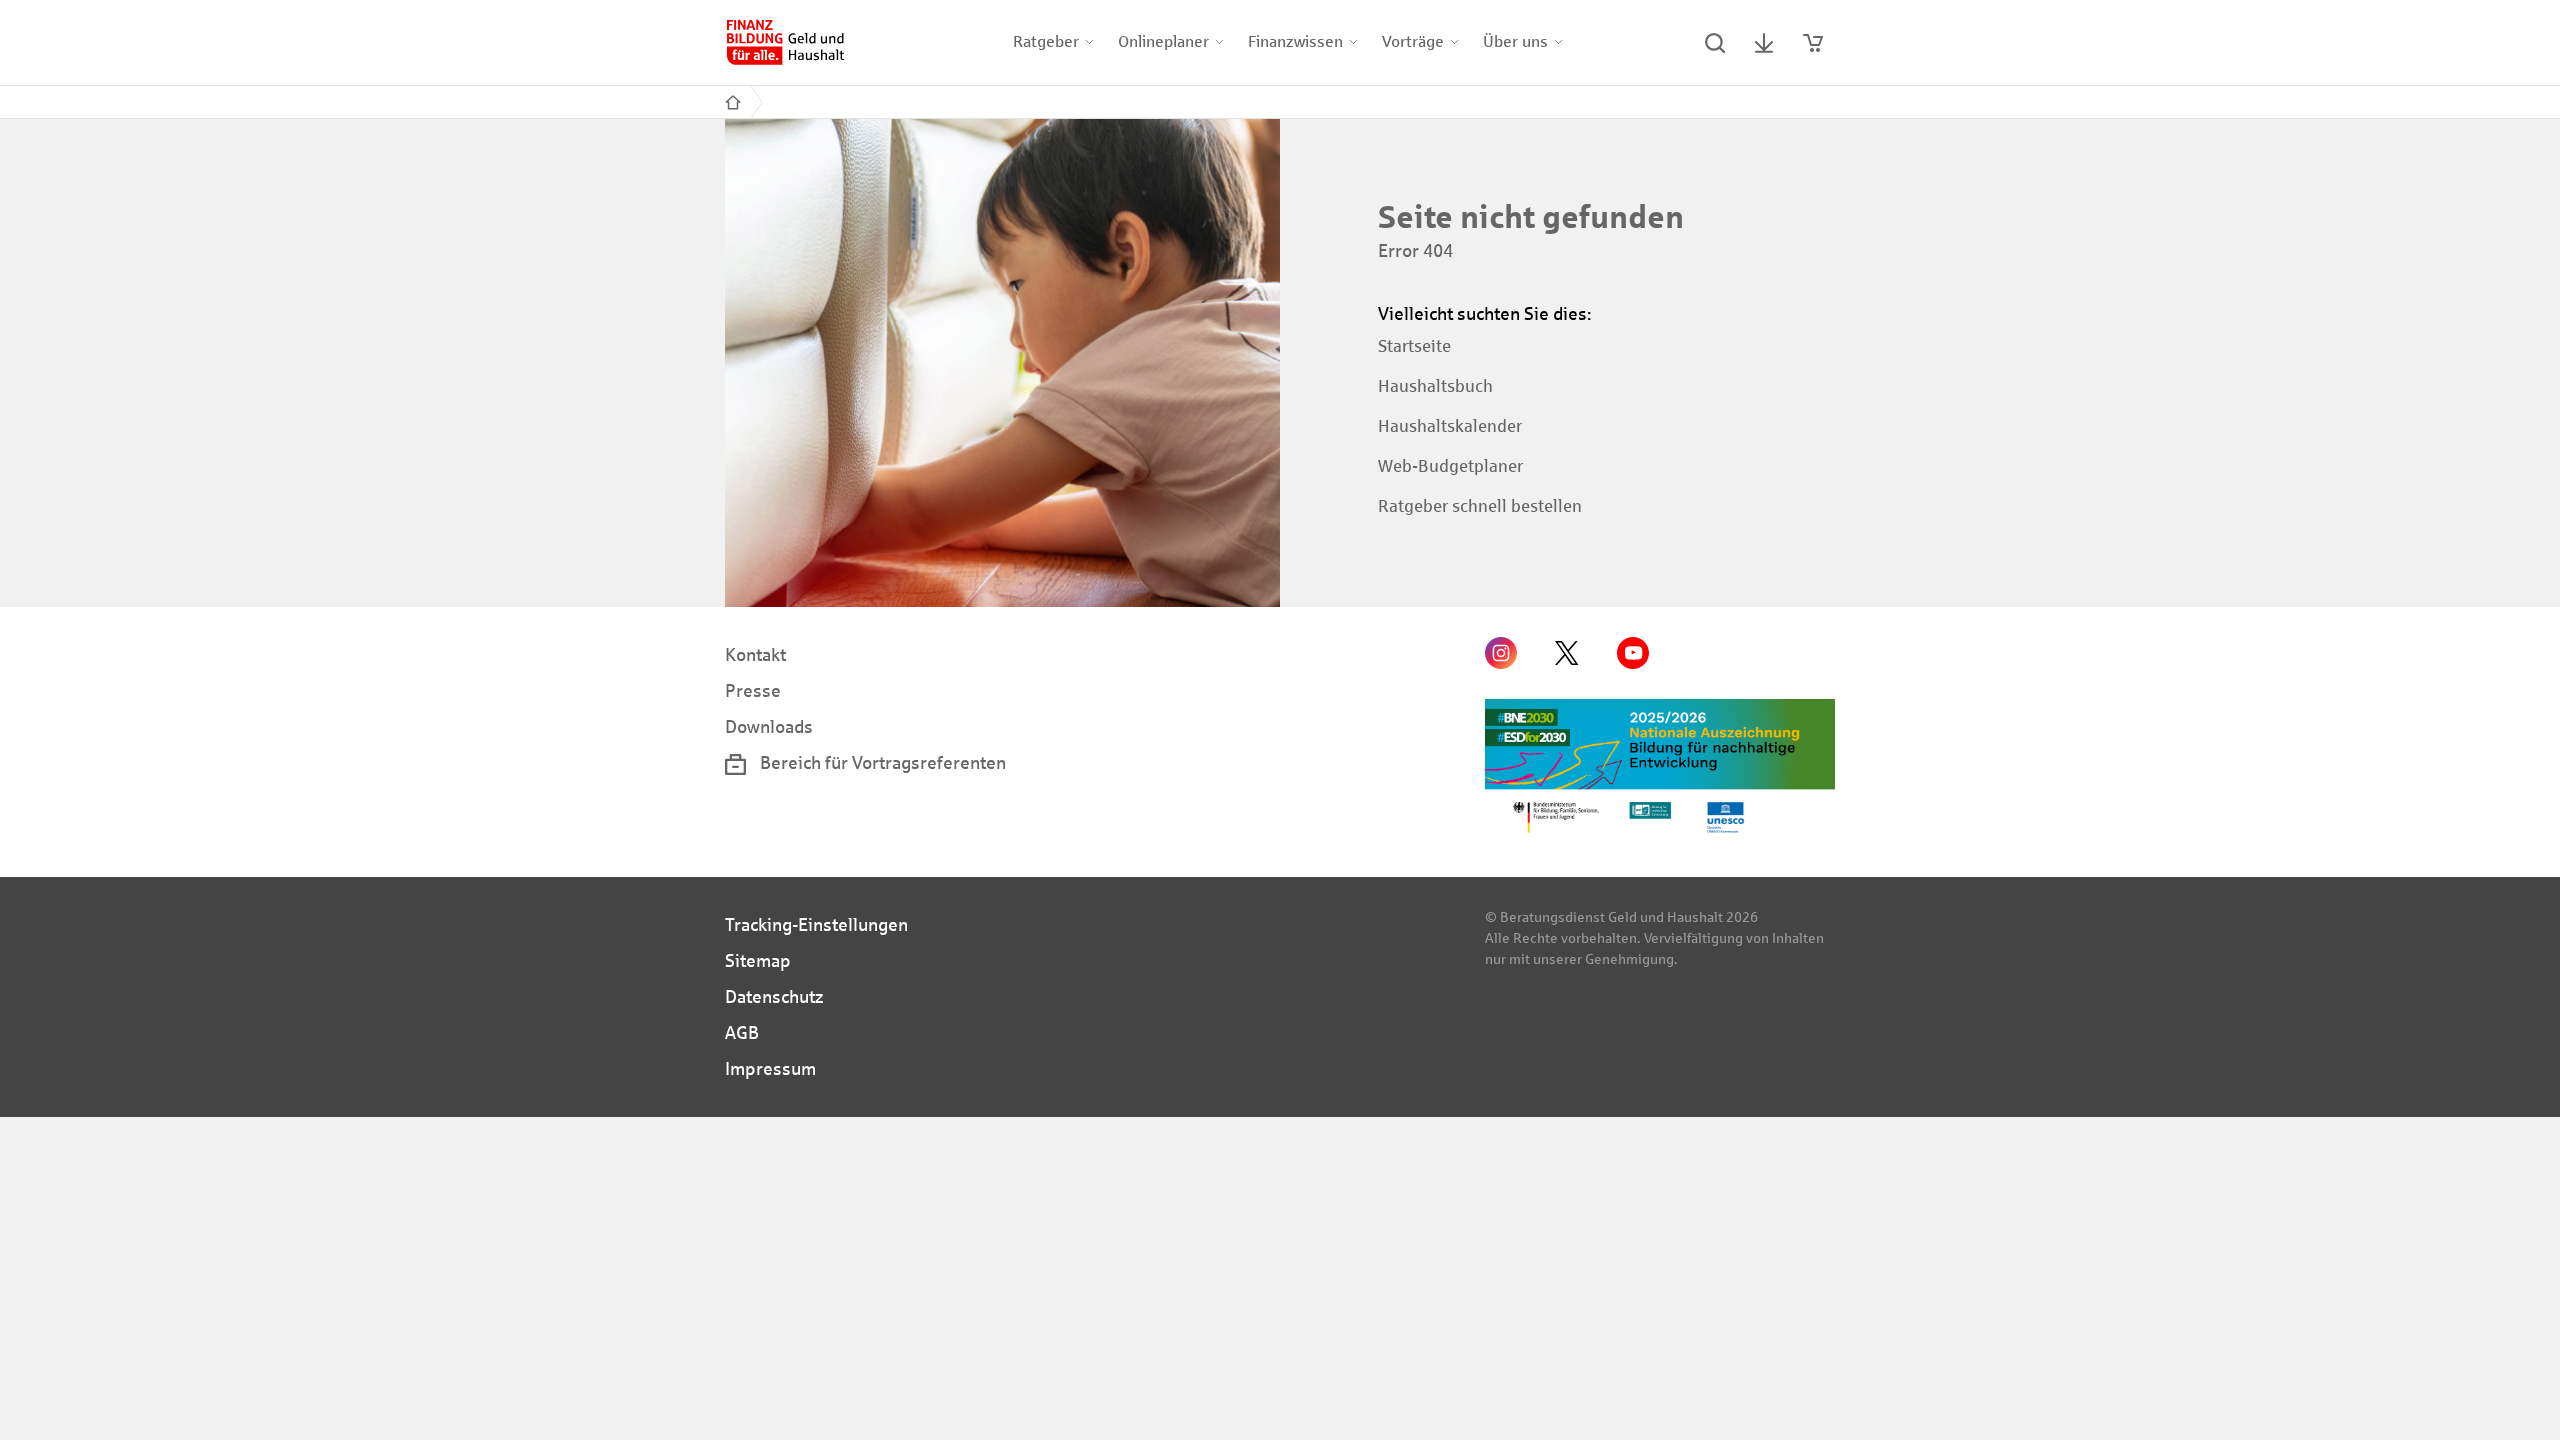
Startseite (1414, 346)
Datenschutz (774, 997)
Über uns (1515, 41)
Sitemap (758, 961)
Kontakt (755, 655)
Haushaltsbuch (1435, 386)
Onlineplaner (1163, 41)
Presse (753, 691)
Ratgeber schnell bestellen (1480, 506)
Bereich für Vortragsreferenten (881, 763)
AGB (742, 1033)
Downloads (769, 727)
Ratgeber (1046, 41)
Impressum (770, 1069)
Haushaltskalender (1450, 426)
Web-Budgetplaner (1450, 466)
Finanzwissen (1295, 41)
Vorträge (1413, 41)
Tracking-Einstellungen (816, 925)
